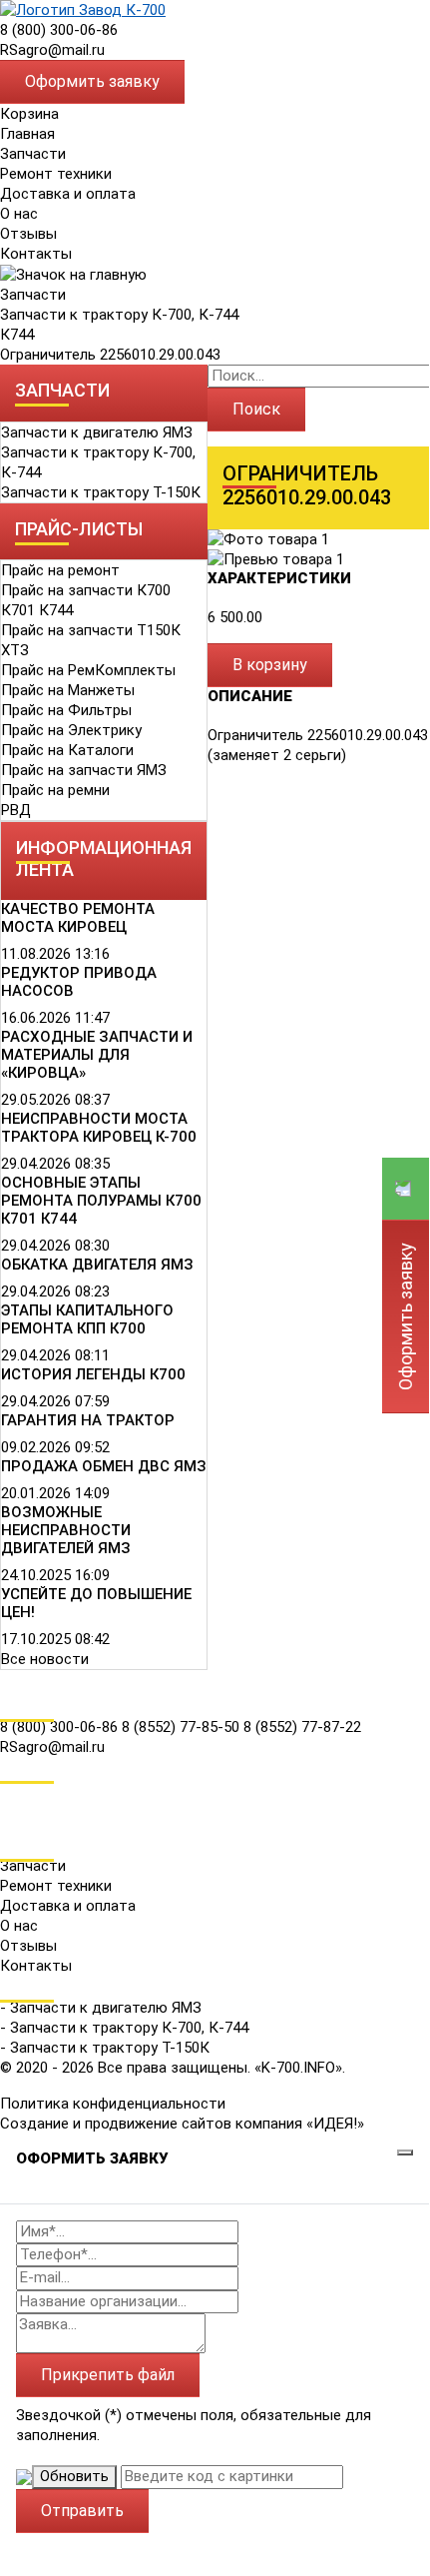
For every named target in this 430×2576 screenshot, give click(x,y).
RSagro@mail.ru (52, 50)
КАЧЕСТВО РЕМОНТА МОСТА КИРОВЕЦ (78, 918)
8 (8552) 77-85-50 (183, 1727)
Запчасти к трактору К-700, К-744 (119, 315)
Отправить (82, 2511)
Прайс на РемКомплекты (88, 670)
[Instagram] (14, 1821)
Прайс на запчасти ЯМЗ (84, 770)
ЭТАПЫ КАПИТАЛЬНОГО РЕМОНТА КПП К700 (87, 1319)
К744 (17, 335)
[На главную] (83, 9)
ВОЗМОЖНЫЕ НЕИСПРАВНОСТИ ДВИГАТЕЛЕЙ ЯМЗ (66, 1530)
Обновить (74, 2476)
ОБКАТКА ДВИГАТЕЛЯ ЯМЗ (97, 1265)
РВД (16, 810)
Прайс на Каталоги (67, 750)
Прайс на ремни (55, 790)
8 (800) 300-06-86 (59, 30)
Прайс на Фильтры (66, 710)
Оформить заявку (92, 81)
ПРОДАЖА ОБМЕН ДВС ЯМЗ (104, 1466)
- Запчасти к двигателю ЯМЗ (101, 2008)
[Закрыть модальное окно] (405, 2152)
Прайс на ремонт (60, 570)
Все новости (45, 1659)
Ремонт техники (56, 174)
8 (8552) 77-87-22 (302, 1727)
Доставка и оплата (68, 194)
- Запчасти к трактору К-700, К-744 (124, 2028)
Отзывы (28, 234)
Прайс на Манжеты (68, 690)
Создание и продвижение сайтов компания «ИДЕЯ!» (182, 2124)
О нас (19, 214)
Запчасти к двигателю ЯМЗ (97, 432)
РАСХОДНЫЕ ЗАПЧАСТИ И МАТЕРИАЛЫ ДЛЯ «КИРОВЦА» (97, 1055)
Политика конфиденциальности (113, 2104)
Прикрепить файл (108, 2375)
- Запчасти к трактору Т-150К (105, 2048)
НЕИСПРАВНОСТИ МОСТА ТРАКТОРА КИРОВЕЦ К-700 (99, 1128)
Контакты (36, 254)
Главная (27, 134)
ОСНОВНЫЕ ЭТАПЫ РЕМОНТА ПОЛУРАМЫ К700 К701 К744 (101, 1201)
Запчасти (33, 295)
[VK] (14, 1793)
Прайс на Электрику (71, 730)
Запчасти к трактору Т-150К (101, 492)
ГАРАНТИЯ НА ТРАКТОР (88, 1420)
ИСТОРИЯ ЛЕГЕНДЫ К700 (93, 1374)
